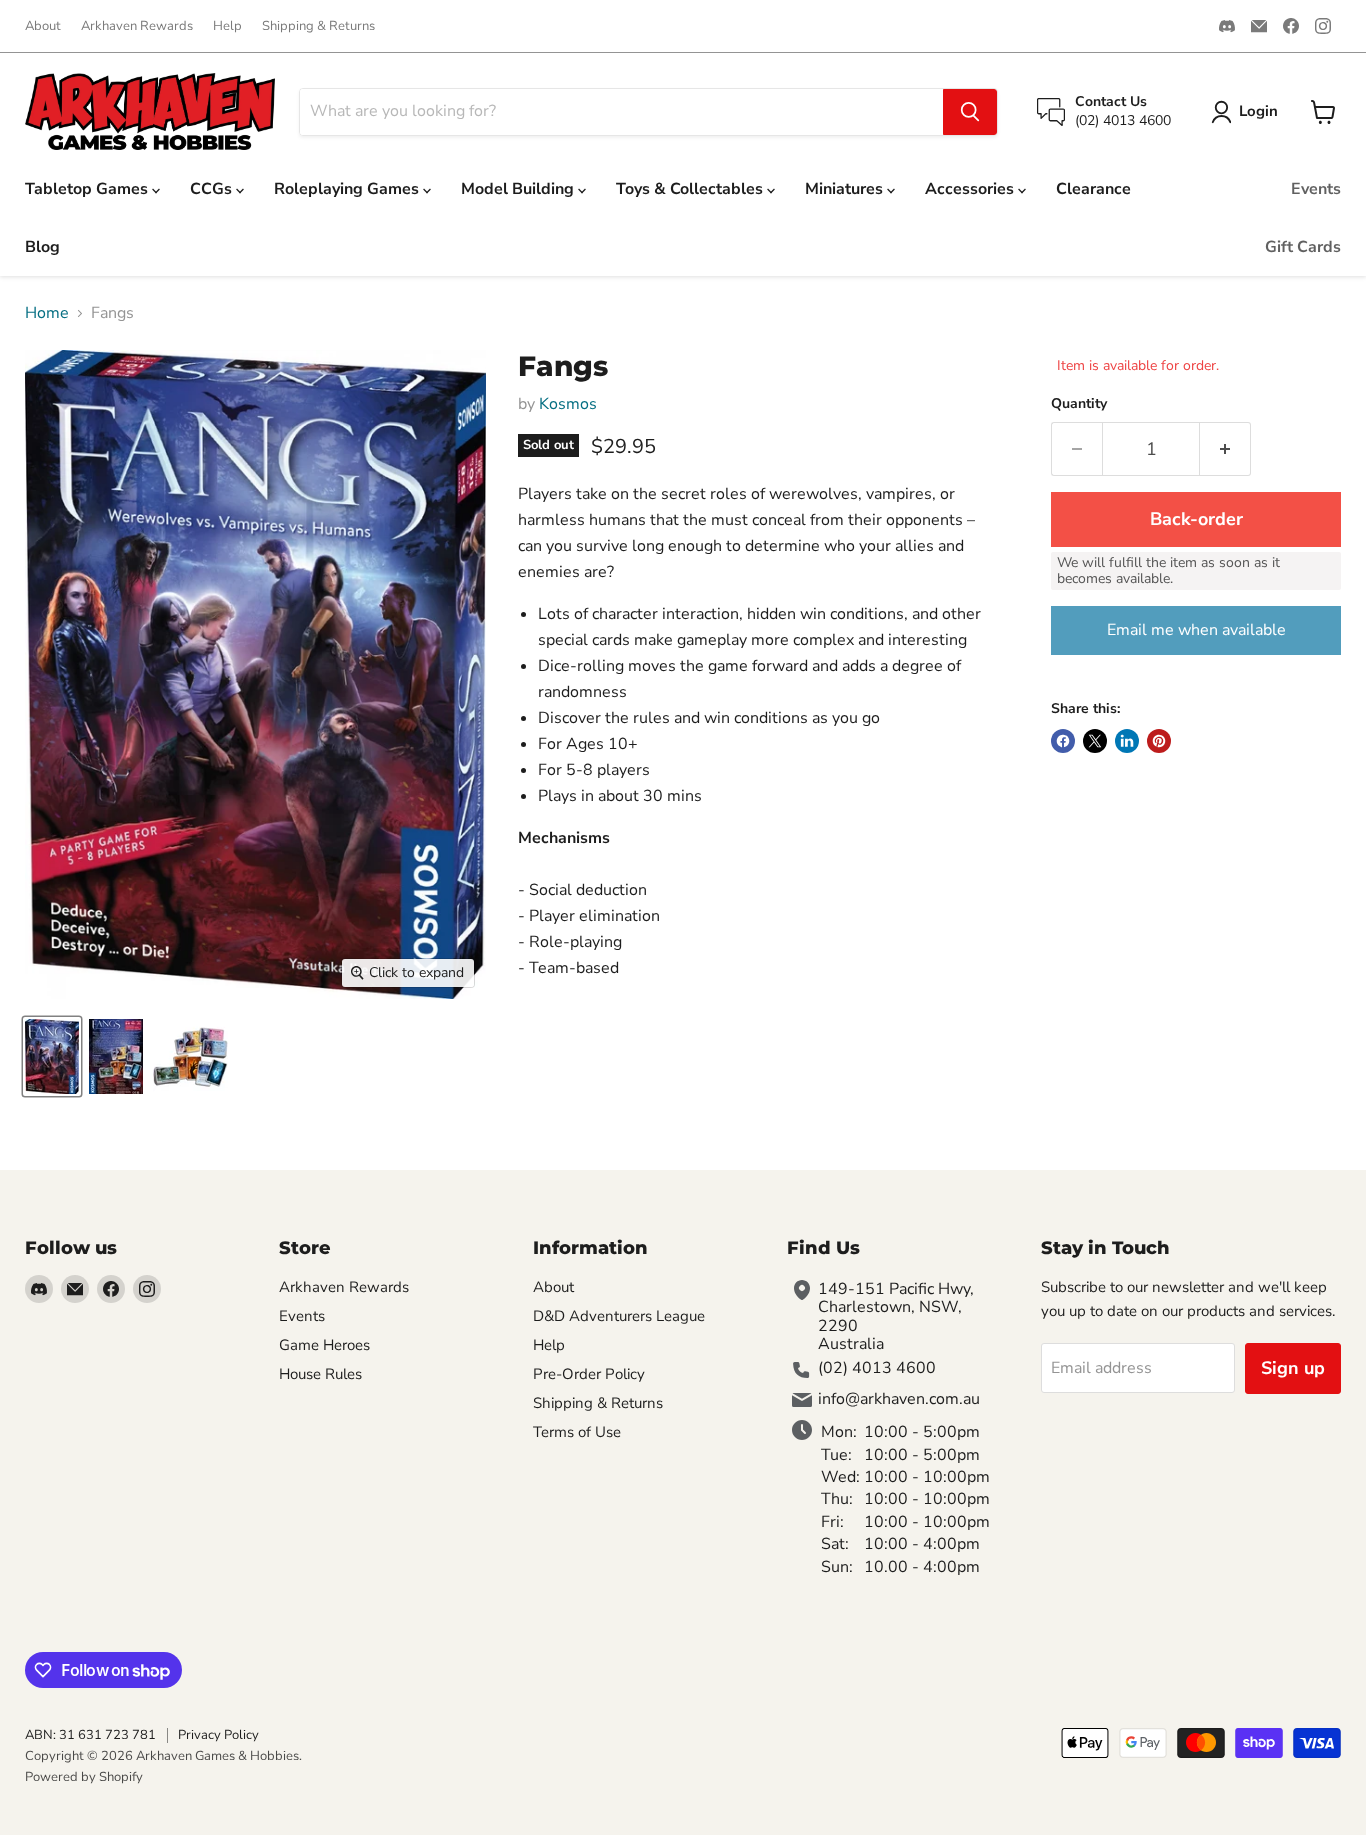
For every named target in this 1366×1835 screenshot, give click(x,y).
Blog (42, 247)
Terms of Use (577, 1432)
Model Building (519, 189)
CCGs (213, 189)
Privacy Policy (218, 1735)
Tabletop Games (88, 189)
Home (47, 313)
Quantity (1079, 404)
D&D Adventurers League (619, 1316)
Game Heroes (324, 1345)
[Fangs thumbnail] (52, 1056)
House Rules (320, 1374)
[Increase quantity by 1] (1225, 449)
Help (227, 26)
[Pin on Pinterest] (1159, 741)
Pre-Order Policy (589, 1374)
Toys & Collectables (691, 189)
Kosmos (568, 404)
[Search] (970, 112)
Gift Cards (1303, 247)
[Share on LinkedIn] (1127, 741)
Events (1316, 189)
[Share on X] (1095, 741)
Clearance (1093, 189)
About (43, 26)
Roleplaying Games (348, 189)
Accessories (971, 189)
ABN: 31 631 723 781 (90, 1735)
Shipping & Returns (318, 26)
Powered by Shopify (84, 1777)
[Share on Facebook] (1063, 741)
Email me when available (1196, 630)
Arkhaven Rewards (137, 26)
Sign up (1293, 1368)
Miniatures (846, 189)
